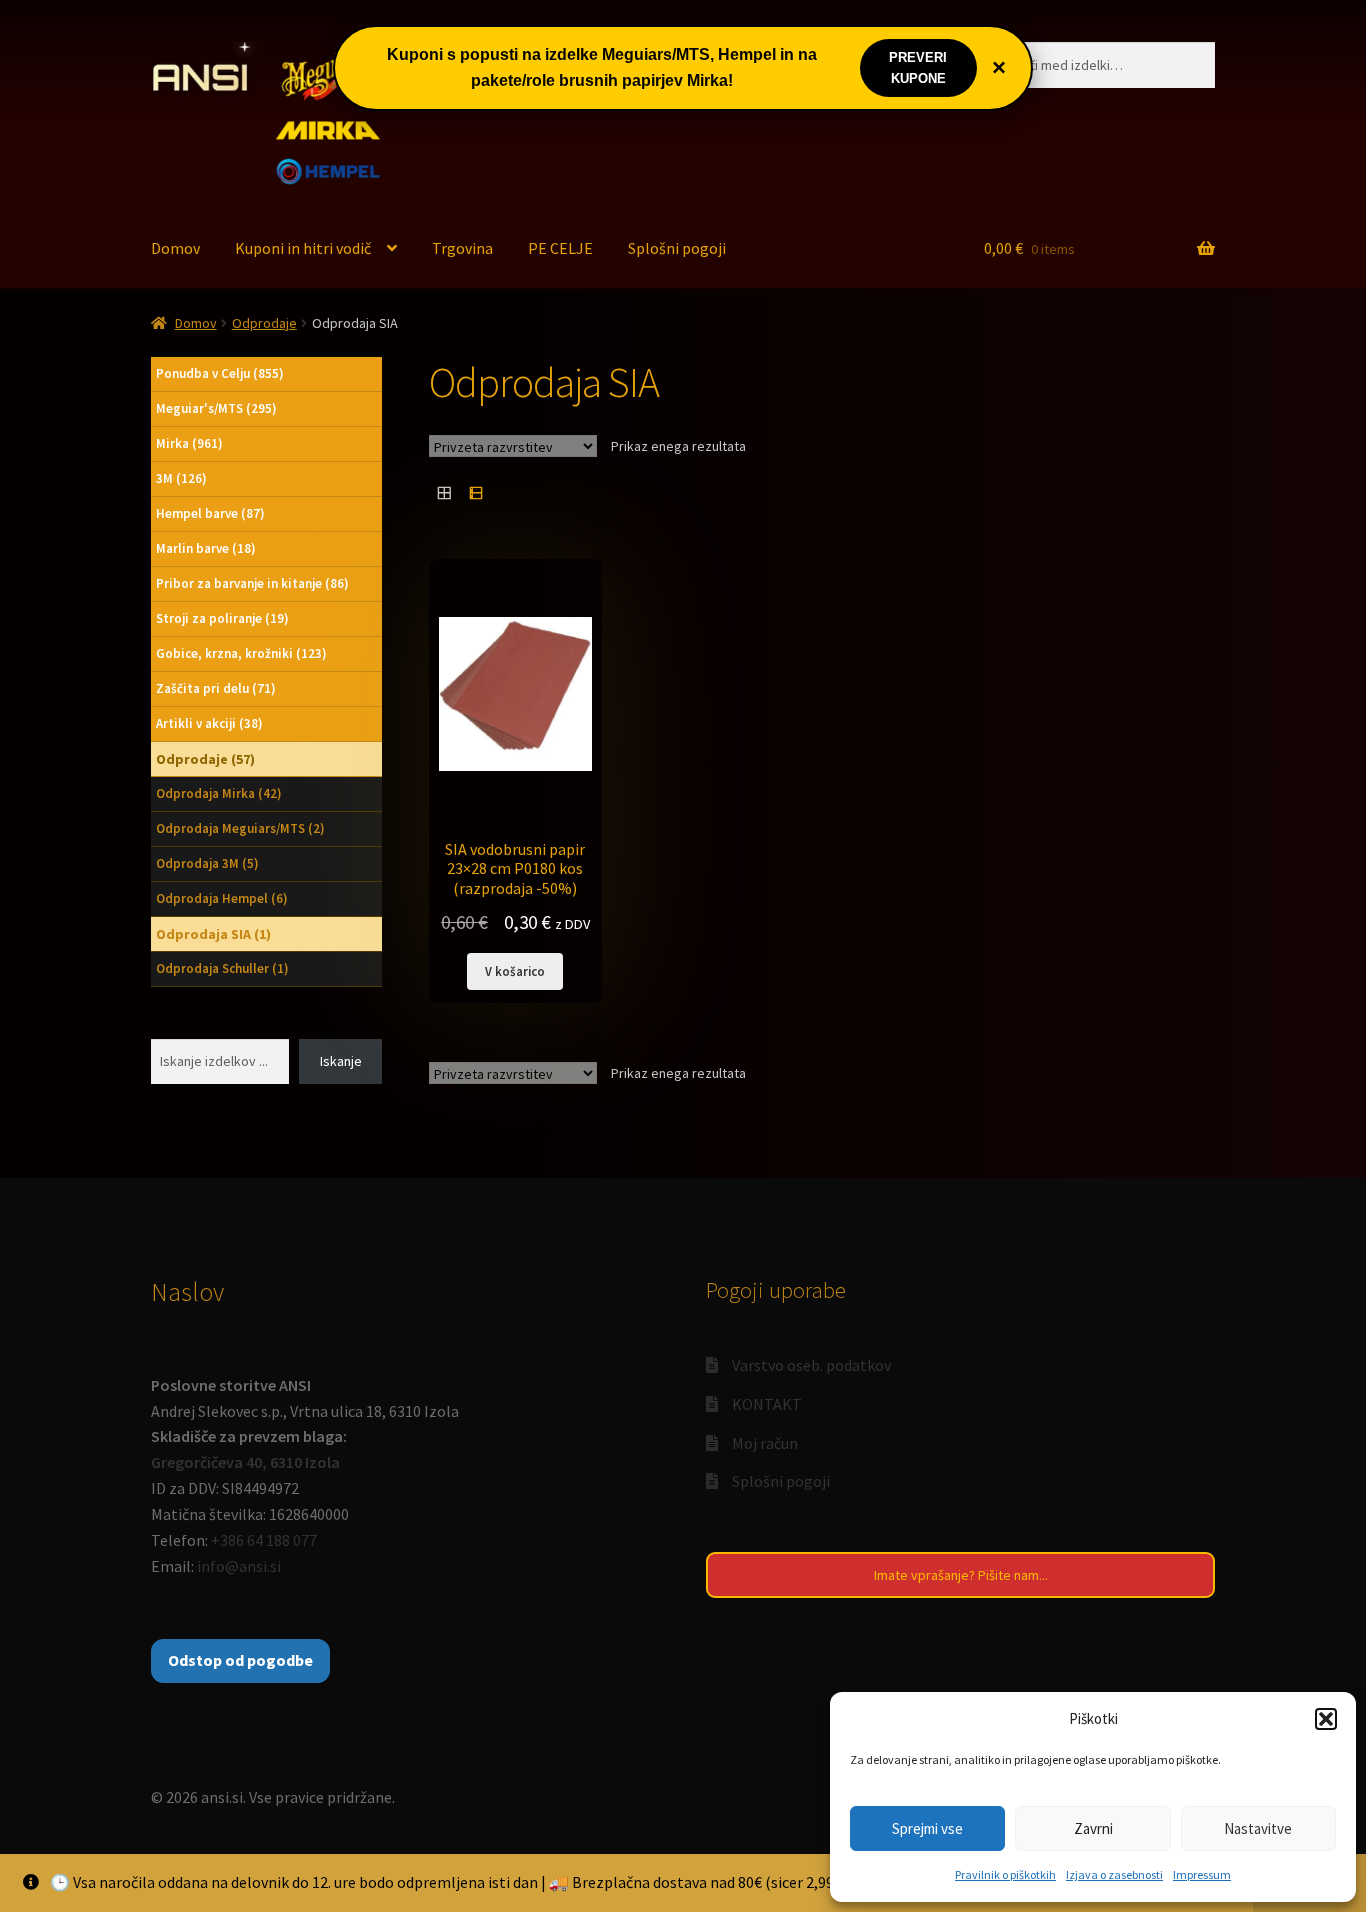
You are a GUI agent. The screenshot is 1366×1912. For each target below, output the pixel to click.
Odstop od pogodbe (240, 1660)
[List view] (475, 492)
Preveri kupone (918, 68)
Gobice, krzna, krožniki (241, 653)
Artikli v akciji (209, 723)
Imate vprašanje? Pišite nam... (961, 1575)
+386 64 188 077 (264, 1540)
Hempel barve (210, 513)
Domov (175, 248)
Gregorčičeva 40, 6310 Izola (245, 1462)
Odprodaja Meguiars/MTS (240, 828)
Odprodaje (264, 323)
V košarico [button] (515, 971)
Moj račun (765, 1443)
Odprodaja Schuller (222, 968)
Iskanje (341, 1061)
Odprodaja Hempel (222, 898)
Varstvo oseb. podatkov (811, 1365)
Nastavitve (1258, 1828)
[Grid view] (444, 492)
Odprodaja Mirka (219, 793)
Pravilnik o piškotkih (1005, 1874)
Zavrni (1093, 1828)
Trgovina (462, 248)
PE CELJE (560, 248)
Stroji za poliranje (222, 618)
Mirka (189, 443)
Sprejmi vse (927, 1828)
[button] (1326, 1719)
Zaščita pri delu (216, 688)
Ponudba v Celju (220, 373)
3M (181, 478)
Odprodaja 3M (207, 863)
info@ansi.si (239, 1566)
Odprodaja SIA (213, 934)
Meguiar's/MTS (216, 408)
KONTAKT (767, 1404)
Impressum (1202, 1874)
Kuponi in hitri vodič (303, 248)
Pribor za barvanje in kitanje (252, 583)
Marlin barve (206, 548)
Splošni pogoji (677, 248)
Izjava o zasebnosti (1114, 1874)
